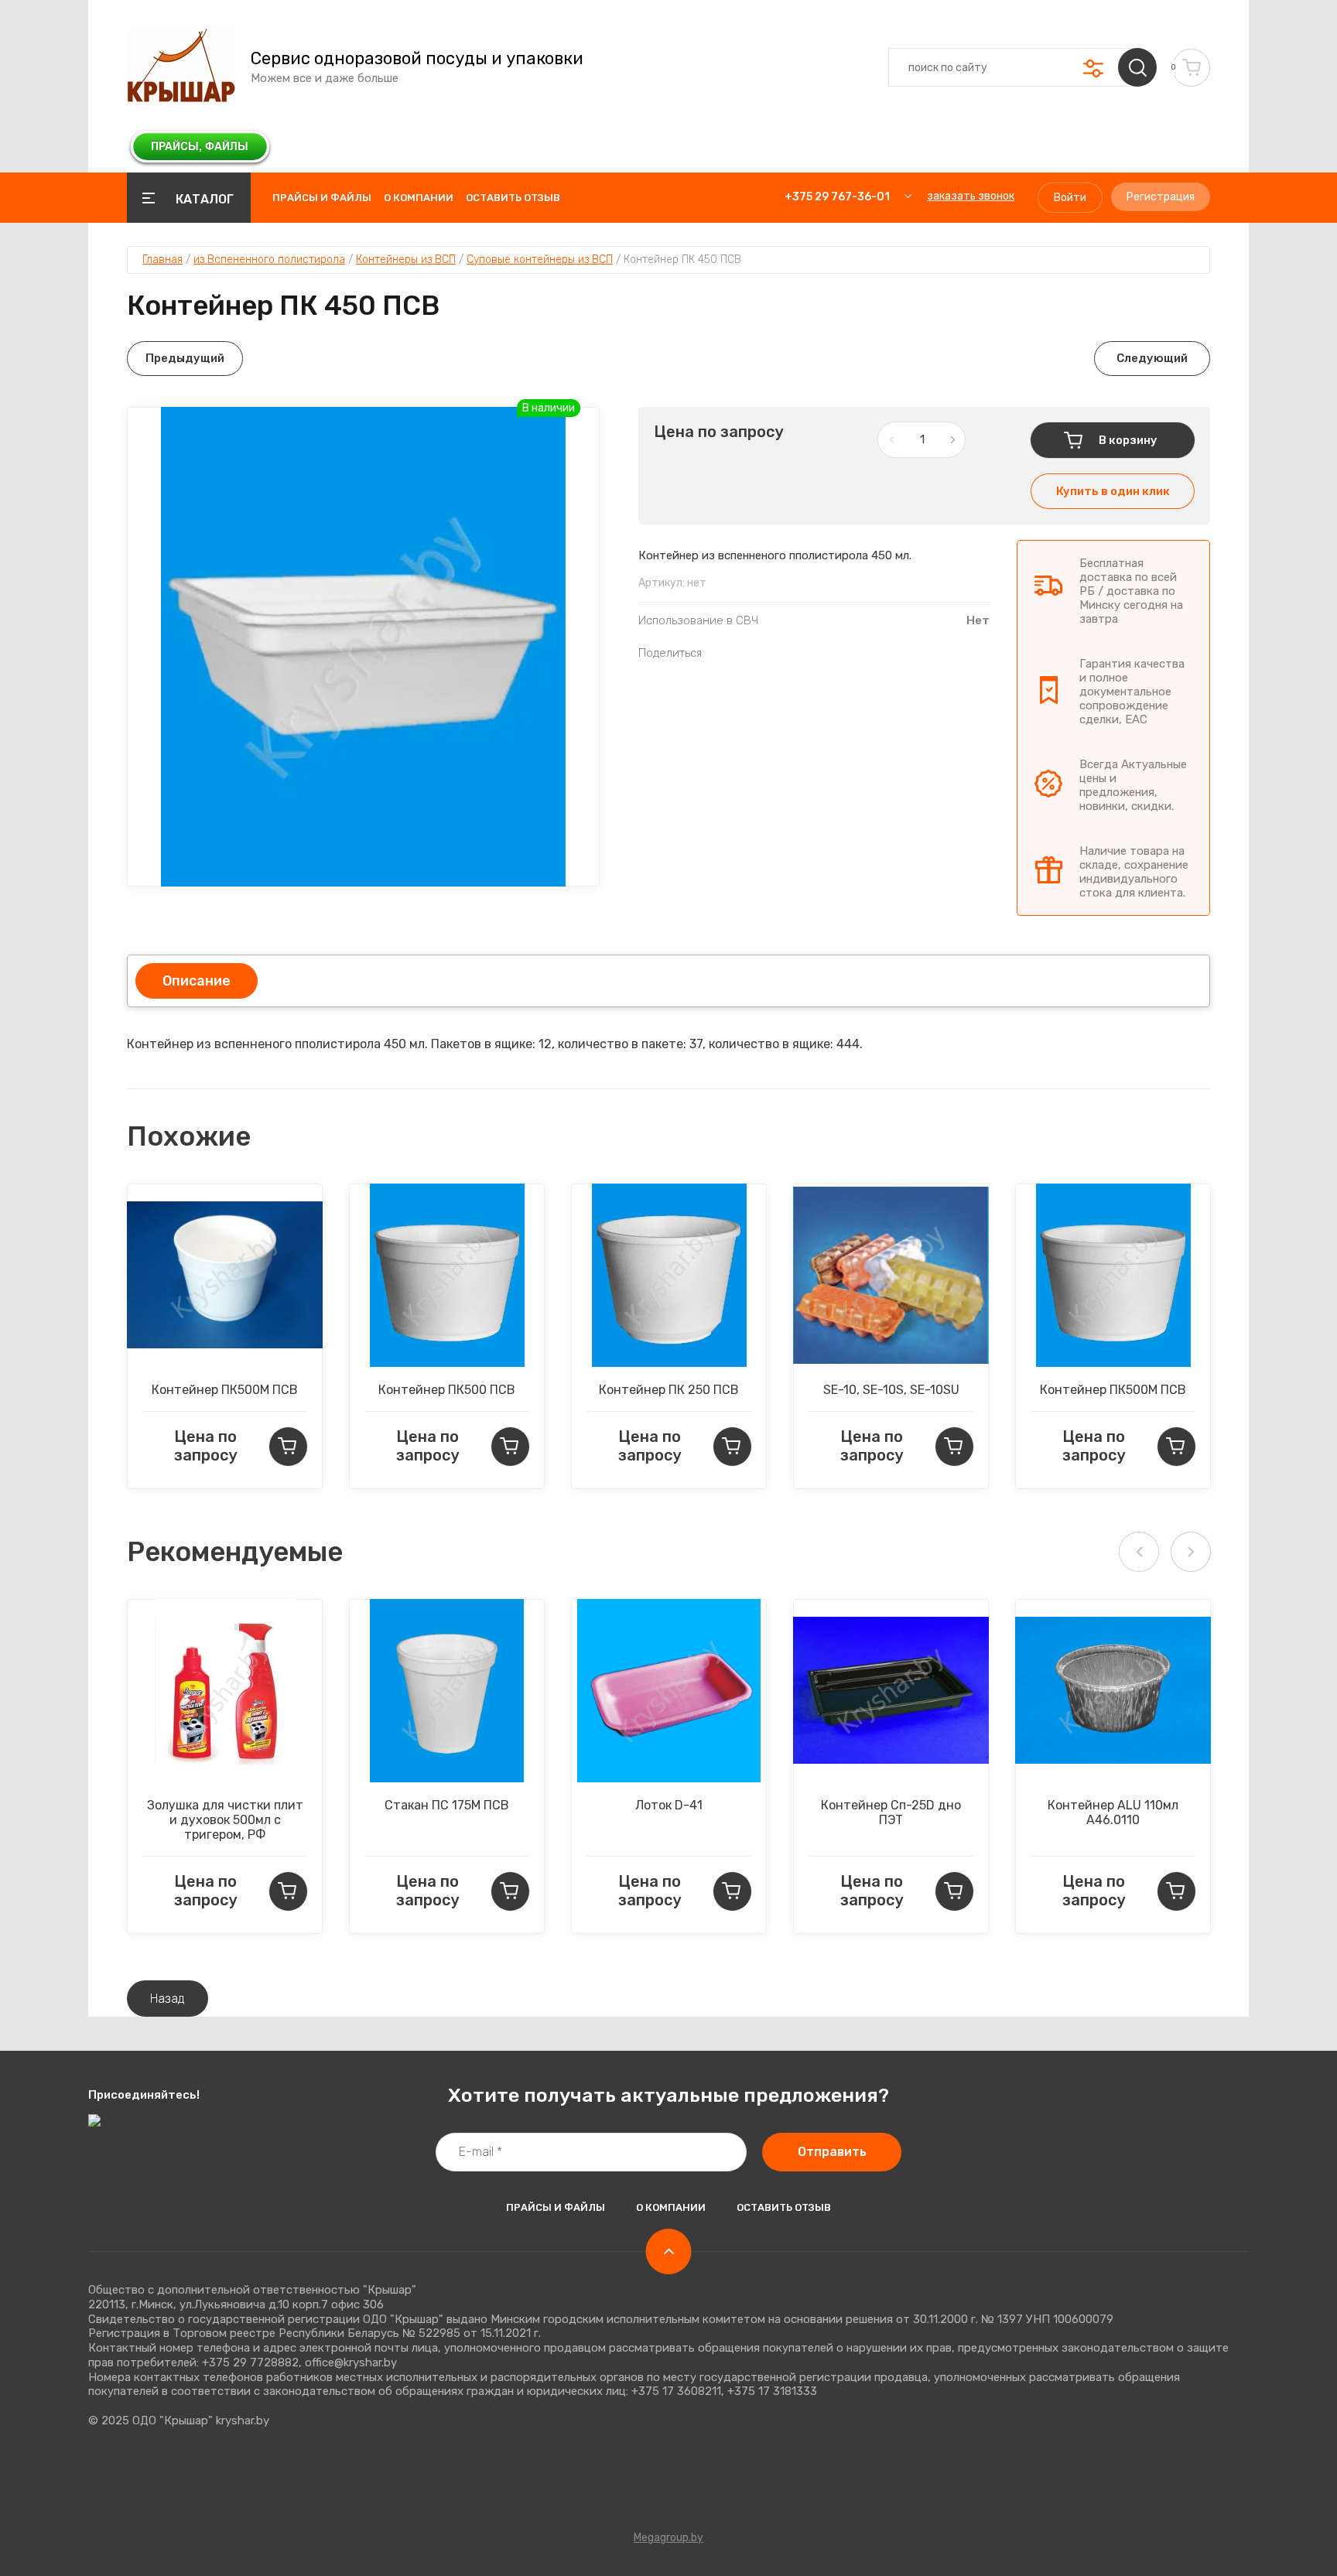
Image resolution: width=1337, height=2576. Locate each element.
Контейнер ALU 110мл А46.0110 (1113, 1812)
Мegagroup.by (668, 2538)
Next (1191, 1552)
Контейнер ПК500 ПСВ (447, 1390)
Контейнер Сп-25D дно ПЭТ (891, 1812)
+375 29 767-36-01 (837, 197)
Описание (197, 981)
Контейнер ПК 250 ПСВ (669, 1390)
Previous (1139, 1552)
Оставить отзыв (513, 198)
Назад (168, 1999)
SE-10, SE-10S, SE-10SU (891, 1390)
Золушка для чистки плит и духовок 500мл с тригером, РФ (225, 1820)
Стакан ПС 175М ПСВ (447, 1805)
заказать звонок (971, 196)
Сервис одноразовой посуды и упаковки (417, 59)
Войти (1070, 198)
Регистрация (1161, 197)
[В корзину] (288, 1447)
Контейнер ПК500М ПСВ (225, 1390)
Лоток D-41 (669, 1805)
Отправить (832, 2152)
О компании (419, 198)
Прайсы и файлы (322, 198)
